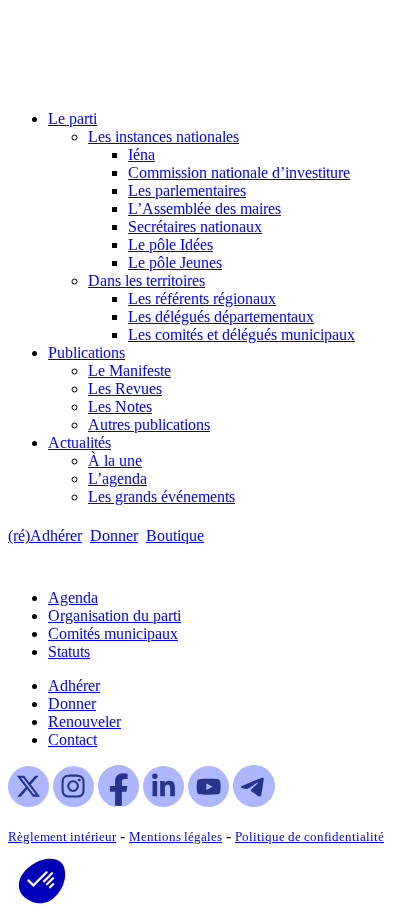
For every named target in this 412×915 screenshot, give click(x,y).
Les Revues (125, 388)
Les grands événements (161, 496)
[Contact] (221, 535)
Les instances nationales (163, 136)
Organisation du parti (114, 615)
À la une (115, 460)
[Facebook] (118, 801)
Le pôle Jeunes (175, 262)
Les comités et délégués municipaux (241, 334)
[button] (42, 881)
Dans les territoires (146, 280)
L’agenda (117, 478)
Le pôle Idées (170, 244)
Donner (114, 535)
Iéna (141, 154)
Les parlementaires (187, 190)
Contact (72, 739)
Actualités (79, 442)
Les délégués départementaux (221, 316)
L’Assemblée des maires (204, 208)
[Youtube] (208, 801)
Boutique (175, 535)
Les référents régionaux (202, 298)
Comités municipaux (113, 633)
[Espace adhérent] (247, 535)
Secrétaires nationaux (195, 226)
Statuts (69, 651)
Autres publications (149, 424)
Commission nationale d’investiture (239, 172)
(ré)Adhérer (45, 535)
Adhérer (74, 685)
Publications (86, 352)
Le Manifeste (129, 370)
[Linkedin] (163, 801)
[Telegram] (253, 801)
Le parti (72, 118)
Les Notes (120, 406)
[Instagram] (73, 801)
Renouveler (84, 721)
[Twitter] (28, 801)
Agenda (73, 597)
